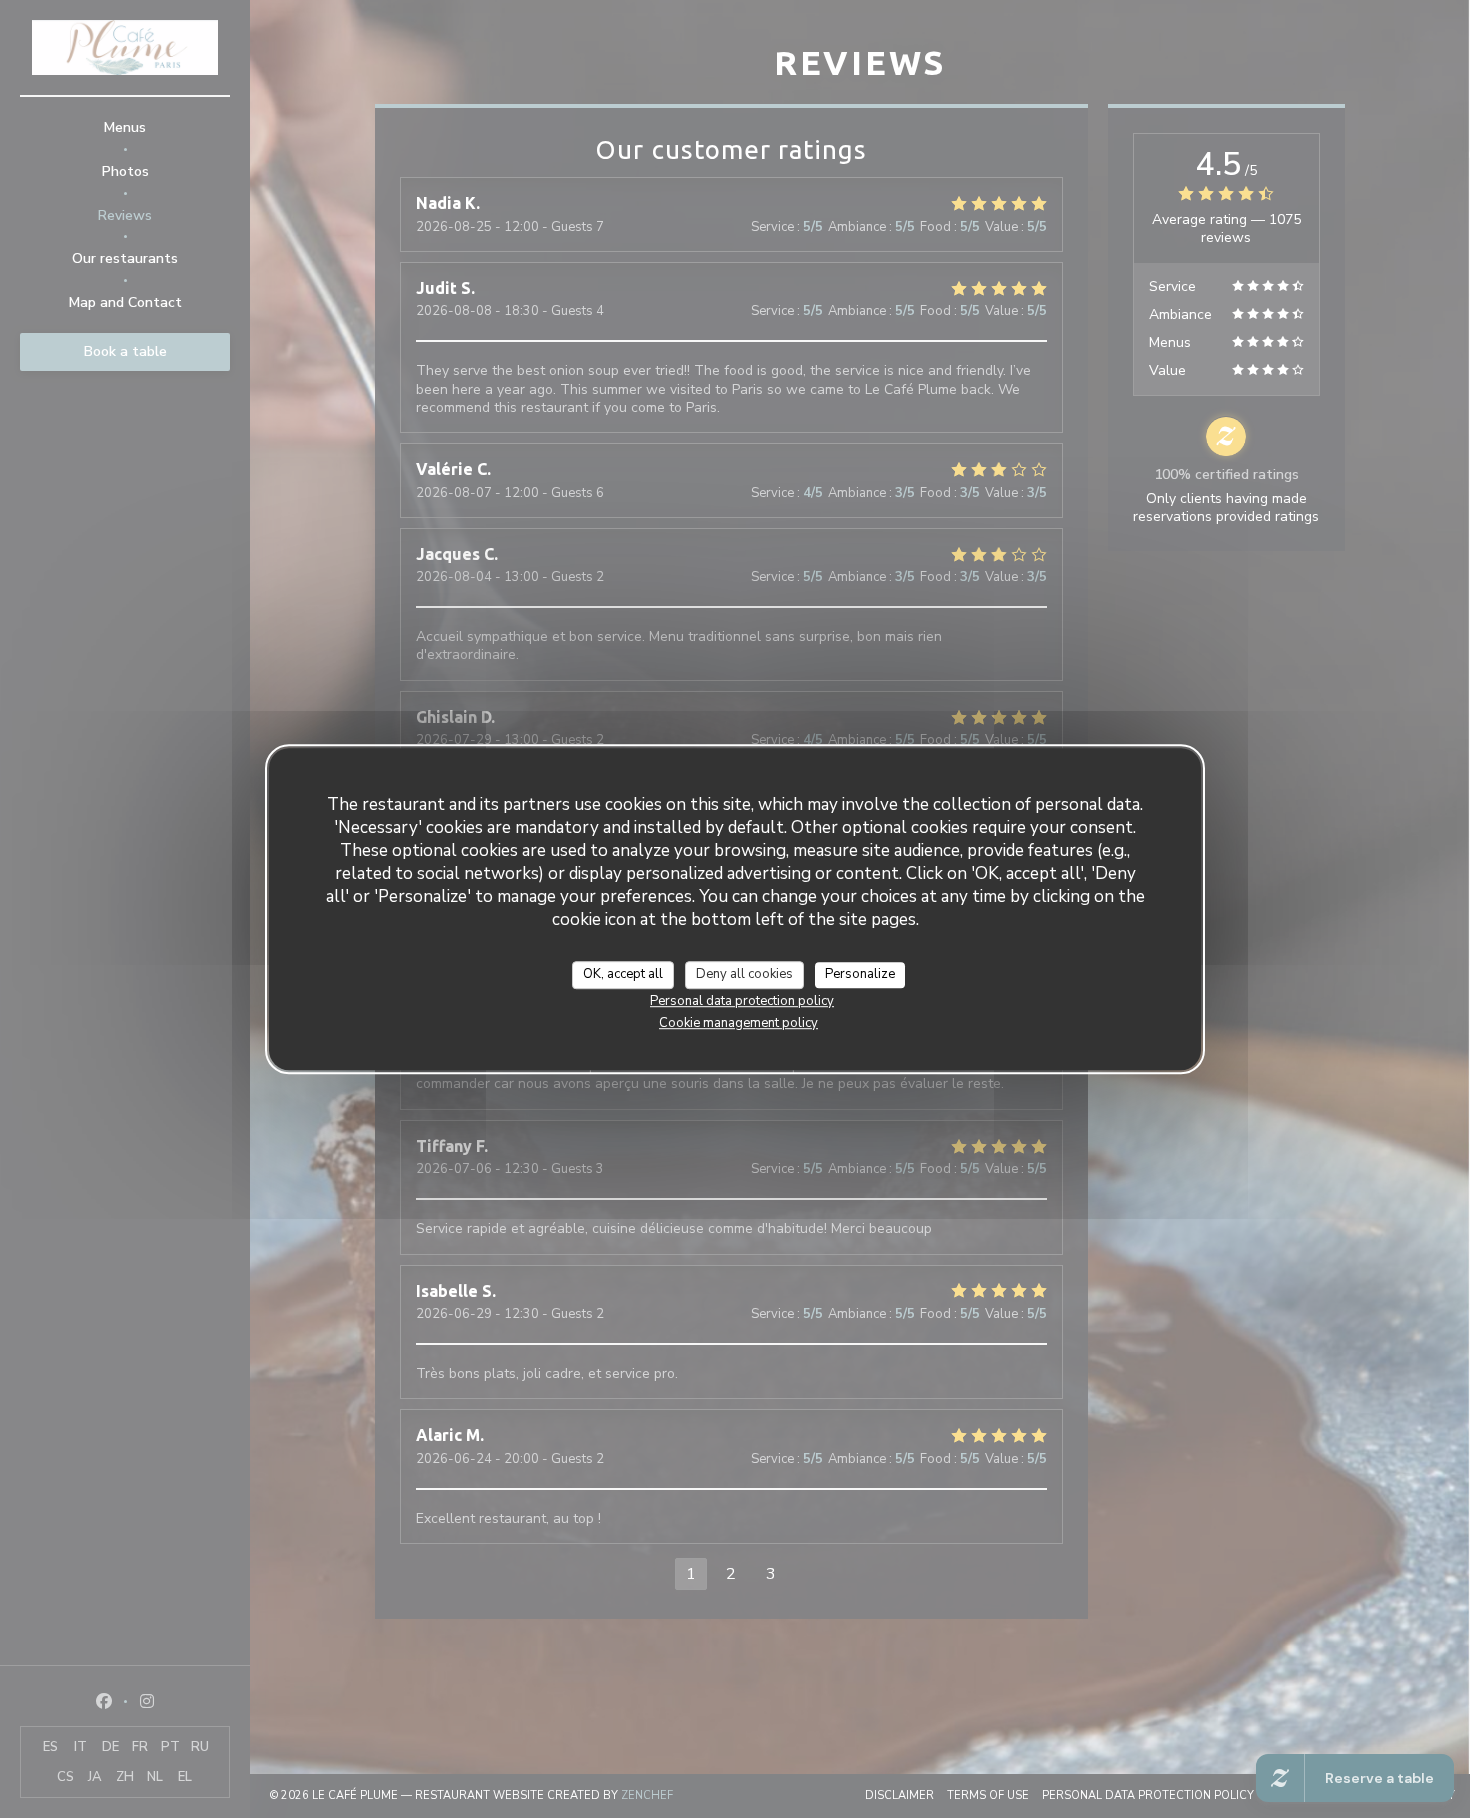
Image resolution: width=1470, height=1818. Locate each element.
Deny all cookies (744, 974)
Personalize (860, 974)
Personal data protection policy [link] (742, 1001)
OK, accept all (623, 974)
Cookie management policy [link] (738, 1023)
